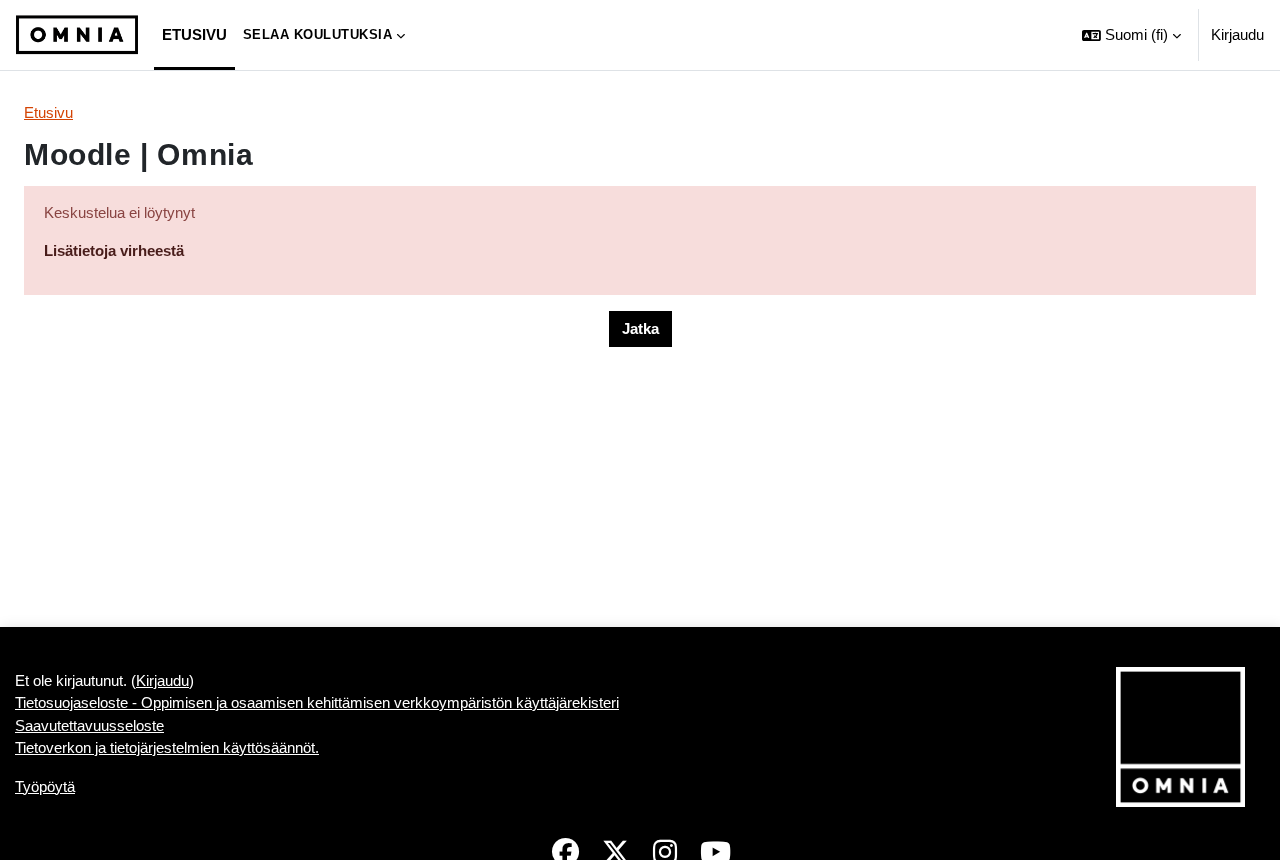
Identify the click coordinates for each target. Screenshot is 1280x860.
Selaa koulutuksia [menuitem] (318, 34)
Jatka (640, 328)
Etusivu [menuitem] (194, 34)
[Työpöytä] (77, 35)
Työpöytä (45, 786)
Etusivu (48, 112)
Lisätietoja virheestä (114, 250)
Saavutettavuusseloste (89, 725)
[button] (1131, 35)
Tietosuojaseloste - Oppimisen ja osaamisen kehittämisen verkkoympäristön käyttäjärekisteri (317, 702)
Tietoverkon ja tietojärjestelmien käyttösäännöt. (167, 747)
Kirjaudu (1237, 34)
